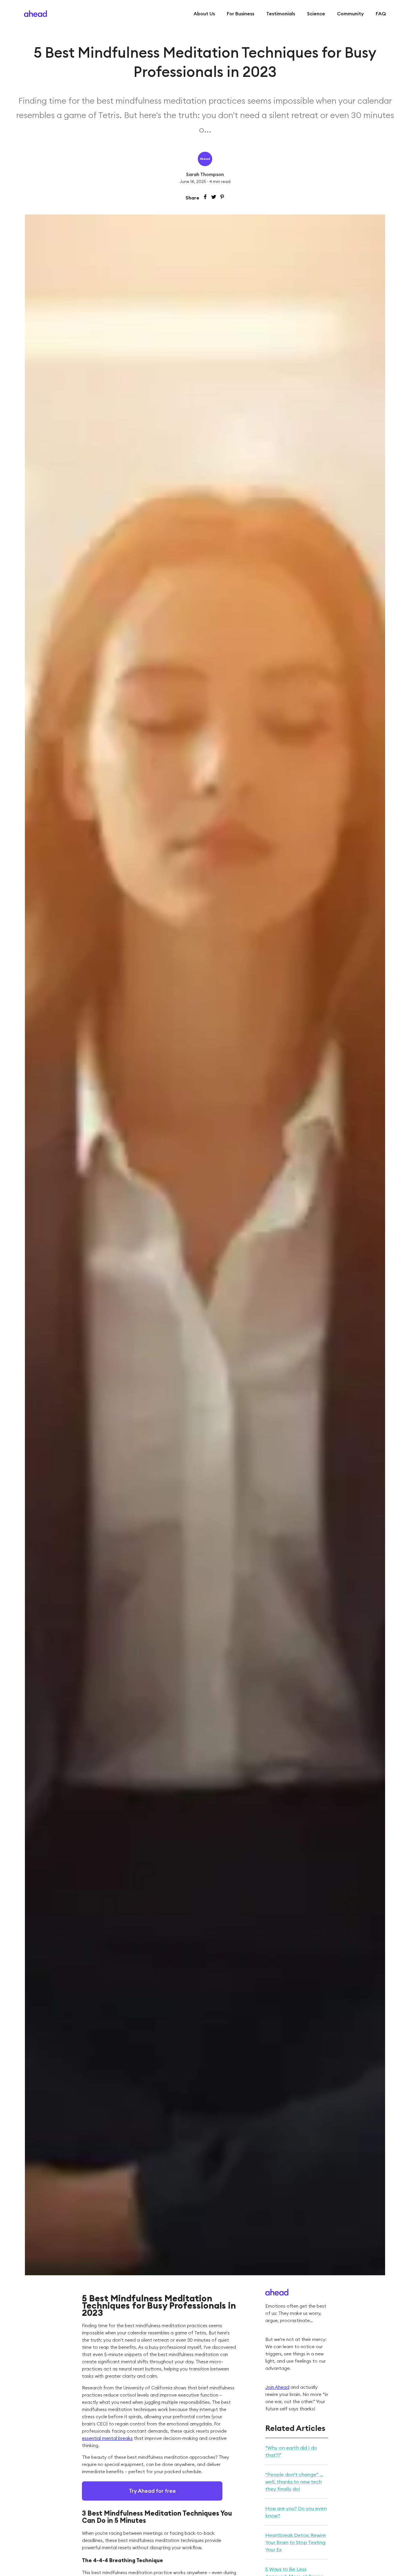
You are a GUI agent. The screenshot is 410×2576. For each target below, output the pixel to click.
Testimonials (281, 14)
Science (316, 14)
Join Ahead (277, 2387)
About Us (204, 14)
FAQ (381, 14)
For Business (241, 14)
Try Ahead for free (152, 2491)
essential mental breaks (107, 2438)
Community (350, 14)
